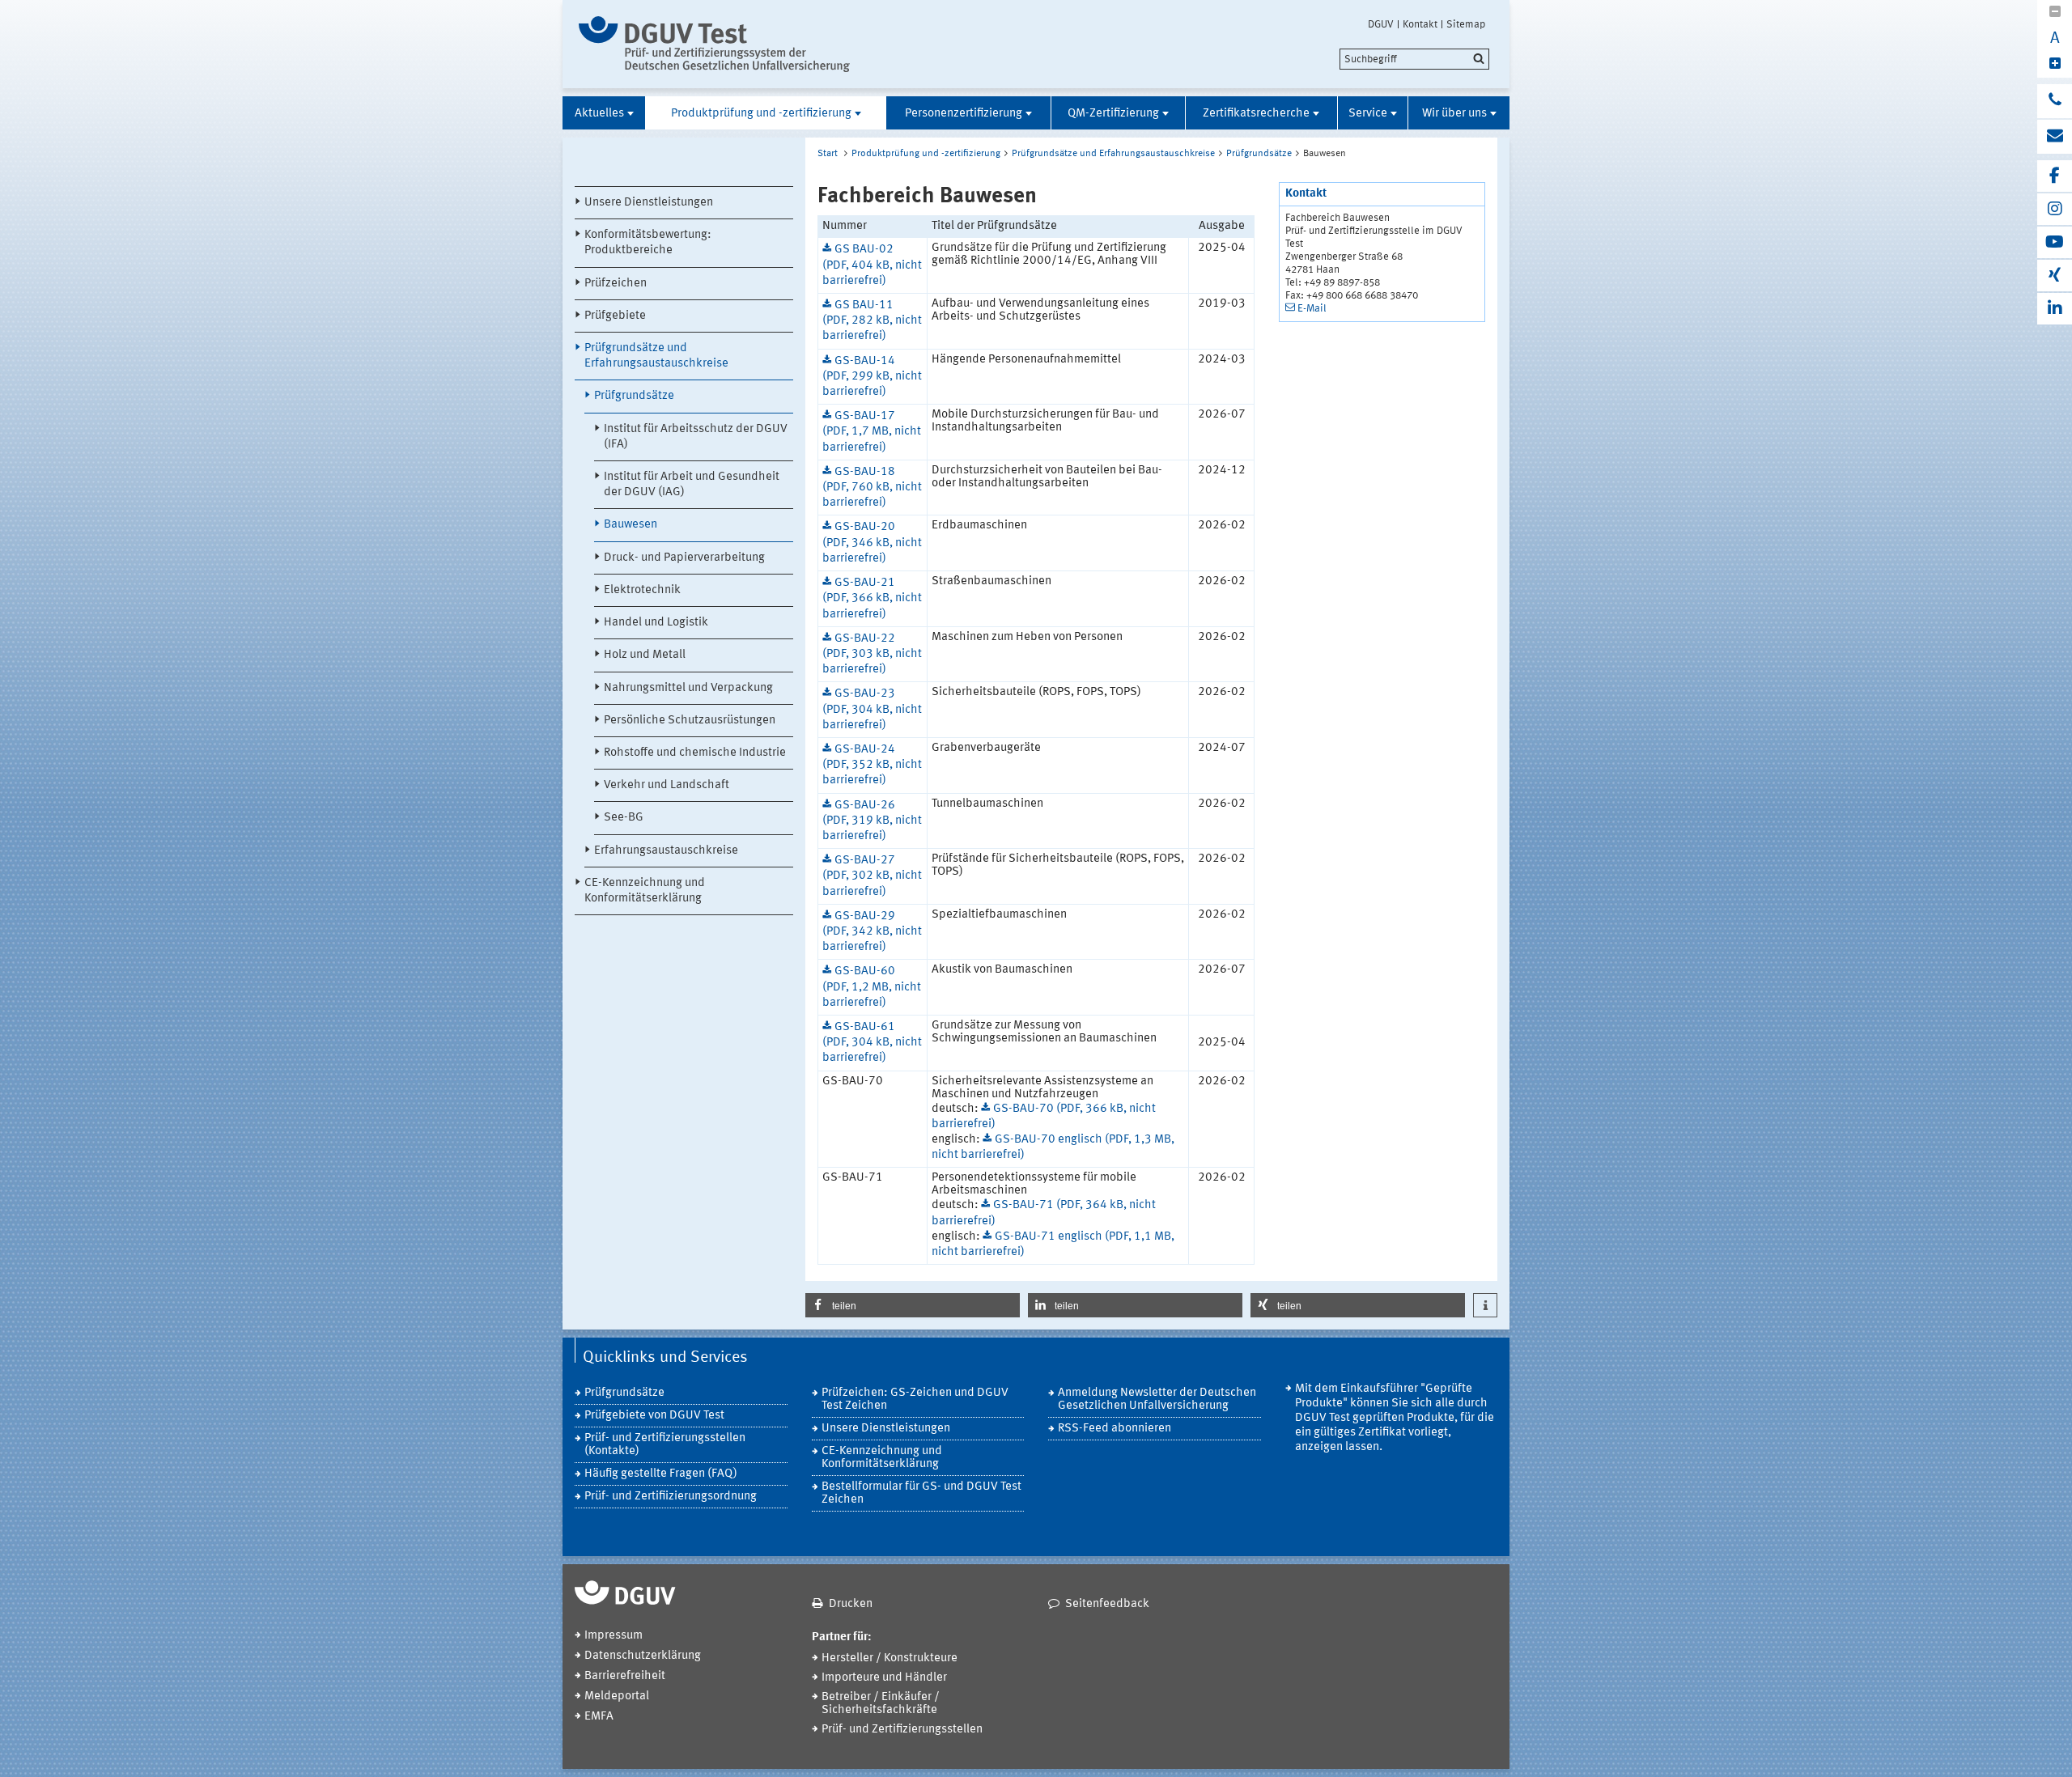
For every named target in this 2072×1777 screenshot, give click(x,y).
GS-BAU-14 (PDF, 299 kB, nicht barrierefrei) (872, 377)
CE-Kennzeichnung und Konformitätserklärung (645, 891)
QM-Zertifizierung (1113, 114)
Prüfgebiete (615, 316)
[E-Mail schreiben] (2055, 137)
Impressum (614, 1636)
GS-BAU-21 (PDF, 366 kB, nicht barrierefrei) (872, 598)
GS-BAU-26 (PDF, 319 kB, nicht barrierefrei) (872, 821)
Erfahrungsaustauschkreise (666, 851)
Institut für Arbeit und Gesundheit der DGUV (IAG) (692, 485)
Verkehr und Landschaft (667, 785)
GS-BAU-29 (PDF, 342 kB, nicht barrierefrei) (872, 932)
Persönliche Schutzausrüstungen (690, 721)
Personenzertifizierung (964, 114)
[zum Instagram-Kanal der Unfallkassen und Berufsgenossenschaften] (2055, 209)
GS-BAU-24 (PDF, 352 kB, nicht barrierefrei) (872, 765)
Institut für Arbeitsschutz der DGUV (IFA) (696, 437)
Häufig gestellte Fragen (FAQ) (661, 1474)
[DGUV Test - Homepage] (714, 44)
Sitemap (1466, 24)
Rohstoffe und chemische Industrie (695, 753)
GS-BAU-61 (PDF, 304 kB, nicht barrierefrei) (872, 1043)
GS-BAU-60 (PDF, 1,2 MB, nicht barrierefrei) (872, 987)
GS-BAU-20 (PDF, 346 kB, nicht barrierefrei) (872, 543)
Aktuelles (599, 114)
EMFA (599, 1717)
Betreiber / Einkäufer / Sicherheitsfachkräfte (881, 1704)
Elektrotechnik (642, 590)
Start (828, 154)
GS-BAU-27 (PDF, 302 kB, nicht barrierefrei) (872, 876)
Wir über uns (1454, 114)
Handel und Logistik (656, 623)
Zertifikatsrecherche (1256, 114)
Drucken (851, 1604)
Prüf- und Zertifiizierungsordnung (671, 1497)
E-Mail (1312, 309)
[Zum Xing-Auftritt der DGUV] (2055, 276)
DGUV (1381, 24)
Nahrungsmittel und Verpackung (688, 688)
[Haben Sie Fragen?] (2055, 101)
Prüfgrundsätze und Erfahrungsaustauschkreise (656, 356)
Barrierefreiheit (625, 1676)
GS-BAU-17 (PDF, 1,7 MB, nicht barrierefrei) (872, 432)
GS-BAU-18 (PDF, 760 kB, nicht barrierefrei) (872, 488)
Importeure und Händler (884, 1678)
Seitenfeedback (1107, 1604)
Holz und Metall (645, 655)
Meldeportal (617, 1696)
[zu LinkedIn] (2055, 309)
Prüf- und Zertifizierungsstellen (902, 1730)
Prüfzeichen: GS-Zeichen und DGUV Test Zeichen (915, 1400)
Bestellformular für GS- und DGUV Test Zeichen (921, 1493)
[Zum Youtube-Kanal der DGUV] (2055, 242)
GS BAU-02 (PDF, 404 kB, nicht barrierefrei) (872, 265)
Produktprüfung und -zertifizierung (761, 114)
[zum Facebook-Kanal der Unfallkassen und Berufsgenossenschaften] (2055, 176)
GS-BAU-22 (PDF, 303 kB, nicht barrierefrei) (872, 654)
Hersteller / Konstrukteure (890, 1658)
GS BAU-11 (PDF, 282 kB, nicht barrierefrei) (872, 321)
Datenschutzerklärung (643, 1656)
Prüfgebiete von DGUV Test (654, 1416)
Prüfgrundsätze (634, 396)
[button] (913, 1305)
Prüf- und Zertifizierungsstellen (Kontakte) (665, 1445)
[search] (1414, 59)
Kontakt (1420, 24)
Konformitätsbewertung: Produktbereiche (648, 243)
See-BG (624, 818)
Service (1368, 114)
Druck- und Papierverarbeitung (684, 558)
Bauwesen (631, 525)
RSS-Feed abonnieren (1115, 1429)
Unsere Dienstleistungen (649, 203)
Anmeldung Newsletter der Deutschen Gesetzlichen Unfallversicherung (1157, 1400)
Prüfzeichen (616, 284)
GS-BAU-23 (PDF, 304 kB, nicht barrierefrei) (872, 709)
